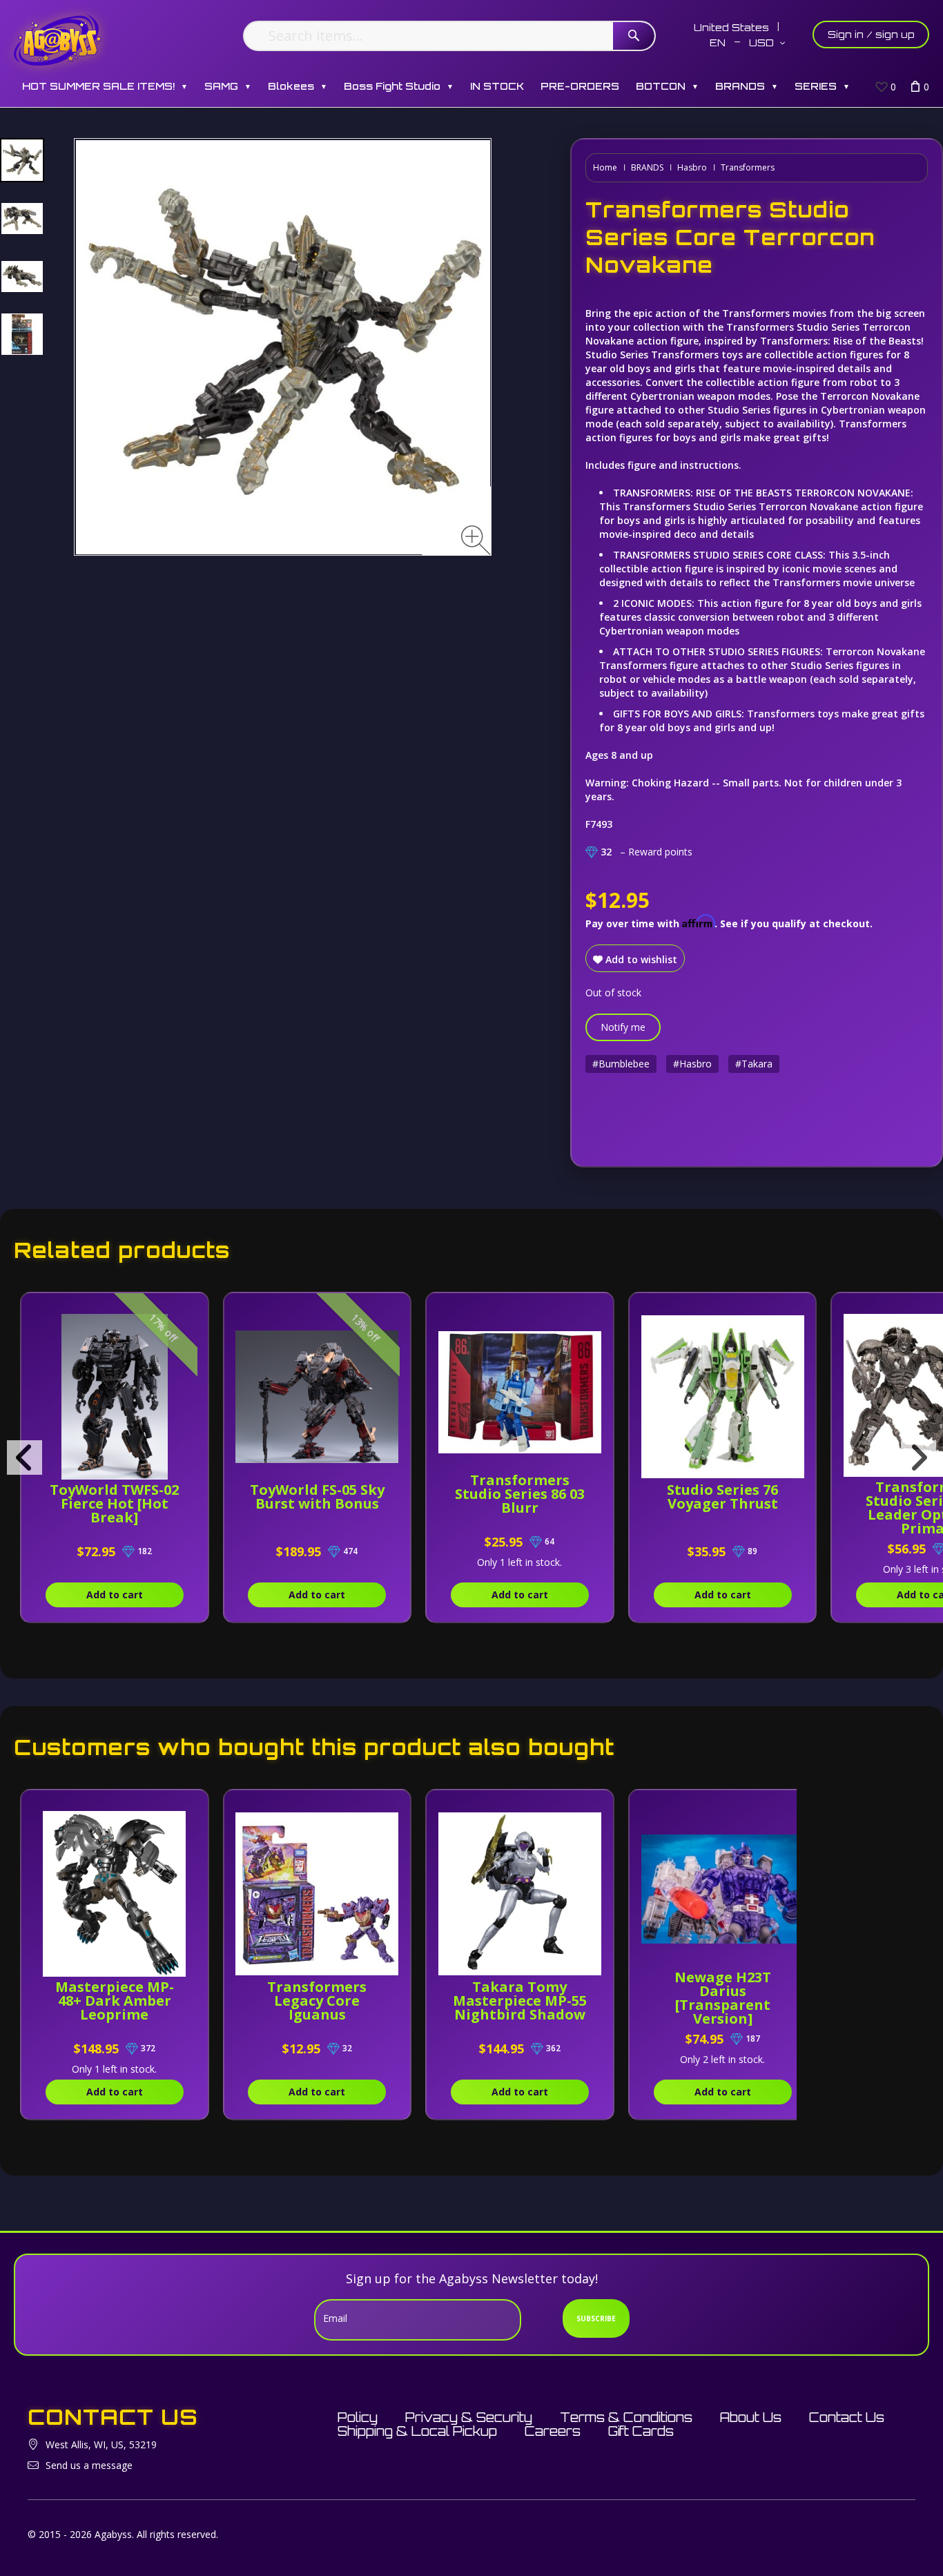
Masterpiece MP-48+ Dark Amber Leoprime (115, 2001)
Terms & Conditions (626, 2417)
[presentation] (25, 1458)
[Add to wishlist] (187, 1310)
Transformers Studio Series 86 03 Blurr (520, 1494)
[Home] (58, 40)
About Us (751, 2417)
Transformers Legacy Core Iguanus (317, 2001)
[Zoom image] (476, 540)
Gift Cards (641, 2431)
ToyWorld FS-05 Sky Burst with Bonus (317, 1497)
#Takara (754, 1064)
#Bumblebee (621, 1064)
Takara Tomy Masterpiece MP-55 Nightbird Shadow (520, 2001)
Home (605, 167)
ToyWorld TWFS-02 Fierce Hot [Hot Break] (114, 1503)
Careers (553, 2431)
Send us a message (89, 2465)
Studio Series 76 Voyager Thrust (722, 1497)
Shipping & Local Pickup (417, 2431)
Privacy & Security (469, 2417)
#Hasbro (692, 1064)
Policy (358, 2417)
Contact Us (847, 2417)
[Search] (634, 36)
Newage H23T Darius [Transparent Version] (723, 1998)
